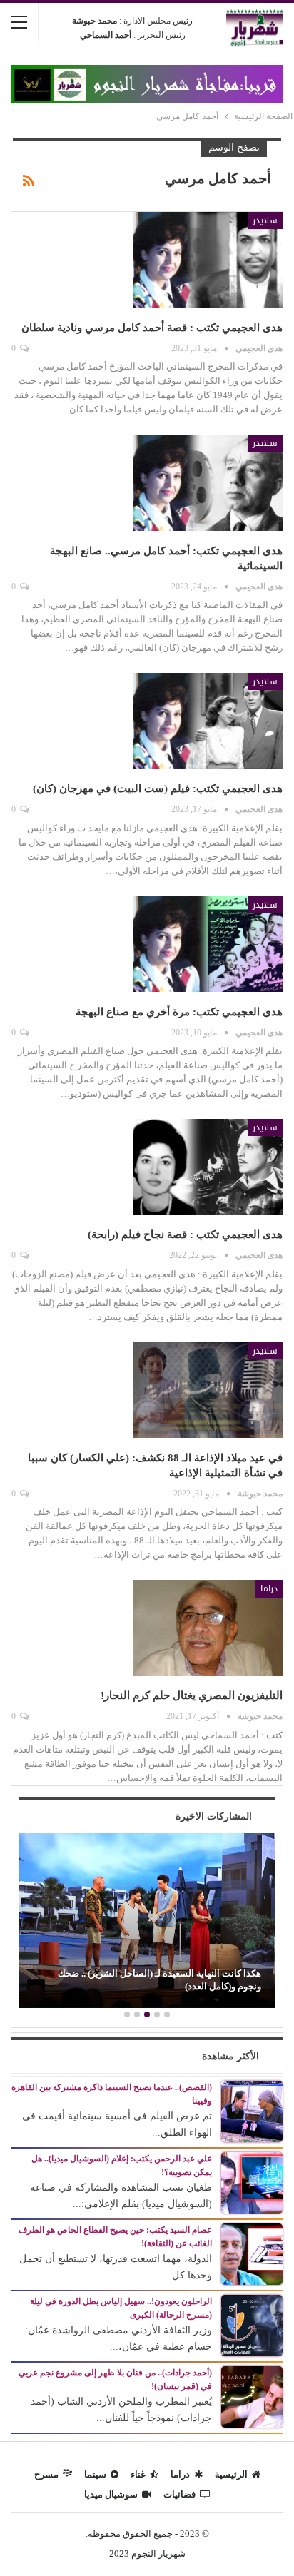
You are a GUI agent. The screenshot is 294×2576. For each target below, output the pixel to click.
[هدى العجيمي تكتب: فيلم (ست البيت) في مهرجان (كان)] (208, 721)
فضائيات (179, 2494)
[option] (147, 1922)
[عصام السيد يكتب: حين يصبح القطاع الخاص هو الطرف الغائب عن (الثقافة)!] (252, 2253)
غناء (138, 2474)
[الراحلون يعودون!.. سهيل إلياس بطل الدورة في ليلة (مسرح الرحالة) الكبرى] (252, 2324)
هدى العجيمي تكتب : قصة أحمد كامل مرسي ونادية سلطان (152, 328)
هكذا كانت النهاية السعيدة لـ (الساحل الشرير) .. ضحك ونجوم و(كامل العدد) (159, 1980)
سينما (95, 2474)
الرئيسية (231, 2474)
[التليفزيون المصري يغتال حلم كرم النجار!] (208, 1628)
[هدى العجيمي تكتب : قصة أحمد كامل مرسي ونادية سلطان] (208, 260)
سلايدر (265, 220)
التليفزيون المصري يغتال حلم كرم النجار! (192, 1695)
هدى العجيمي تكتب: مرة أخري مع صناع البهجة (179, 1012)
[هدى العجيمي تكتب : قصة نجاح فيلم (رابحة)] (208, 1167)
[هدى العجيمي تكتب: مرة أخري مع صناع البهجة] (208, 944)
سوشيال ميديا (111, 2494)
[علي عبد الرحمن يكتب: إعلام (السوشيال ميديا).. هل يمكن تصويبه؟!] (252, 2182)
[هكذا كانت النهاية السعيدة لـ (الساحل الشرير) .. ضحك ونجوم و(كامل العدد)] (147, 1921)
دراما (269, 1588)
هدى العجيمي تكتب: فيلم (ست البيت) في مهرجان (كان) (158, 788)
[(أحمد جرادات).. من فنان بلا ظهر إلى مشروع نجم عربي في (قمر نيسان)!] (252, 2396)
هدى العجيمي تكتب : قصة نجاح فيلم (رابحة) (185, 1234)
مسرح (46, 2474)
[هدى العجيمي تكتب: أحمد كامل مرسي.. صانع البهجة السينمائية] (208, 482)
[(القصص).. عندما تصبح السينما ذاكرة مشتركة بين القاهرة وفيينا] (252, 2110)
